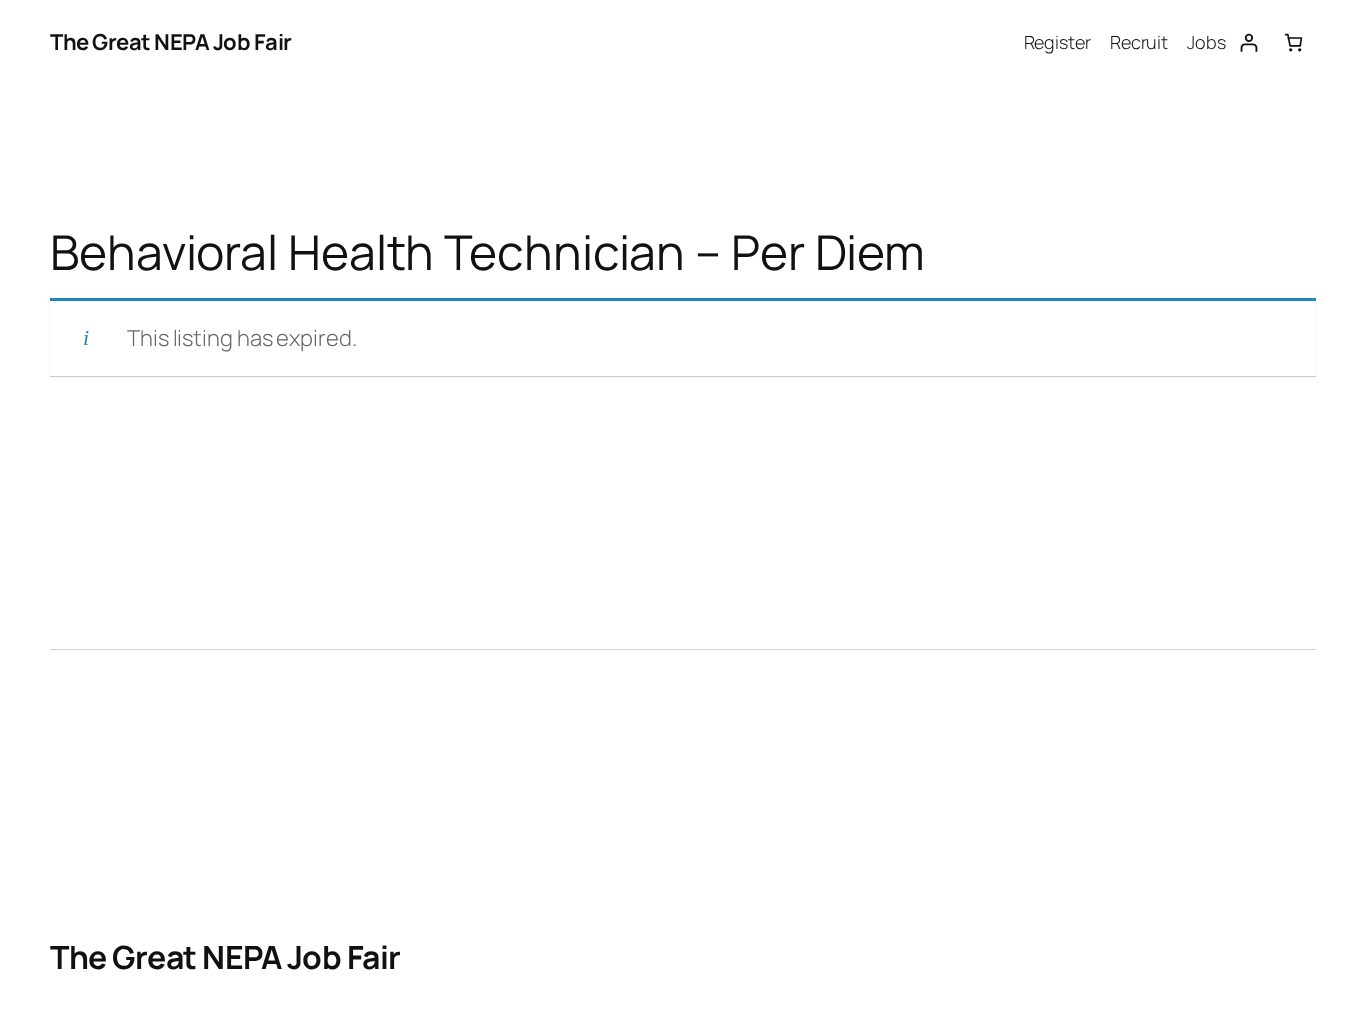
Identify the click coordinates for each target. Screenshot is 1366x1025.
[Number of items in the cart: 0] (1293, 42)
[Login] (1248, 42)
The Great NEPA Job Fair (171, 42)
